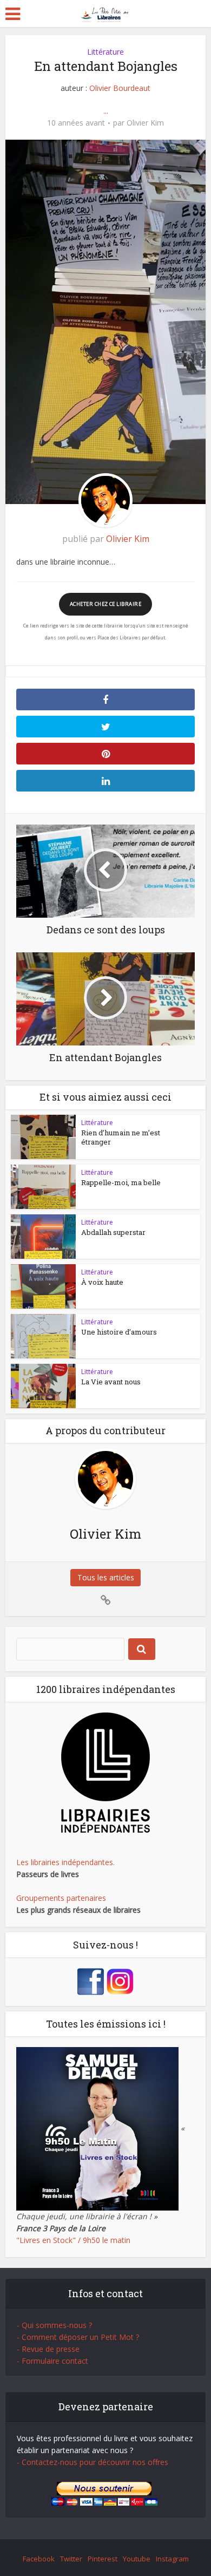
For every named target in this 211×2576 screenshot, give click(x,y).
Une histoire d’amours (119, 1332)
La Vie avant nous (111, 1382)
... (106, 111)
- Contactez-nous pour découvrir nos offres (93, 2462)
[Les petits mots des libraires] (106, 13)
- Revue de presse (48, 2349)
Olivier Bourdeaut (120, 88)
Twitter (71, 2559)
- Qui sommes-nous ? (54, 2325)
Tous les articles (106, 1577)
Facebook (39, 2559)
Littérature (105, 52)
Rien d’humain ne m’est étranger (121, 1137)
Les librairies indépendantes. (65, 1862)
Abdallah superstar (113, 1232)
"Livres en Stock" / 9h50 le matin (73, 2240)
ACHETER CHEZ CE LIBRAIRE (105, 604)
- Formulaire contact (52, 2361)
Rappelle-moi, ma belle (121, 1182)
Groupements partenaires (61, 1898)
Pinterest (103, 2559)
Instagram (172, 2559)
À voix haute (102, 1282)
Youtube (137, 2559)
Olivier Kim (145, 123)
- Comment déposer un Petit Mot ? (78, 2337)
